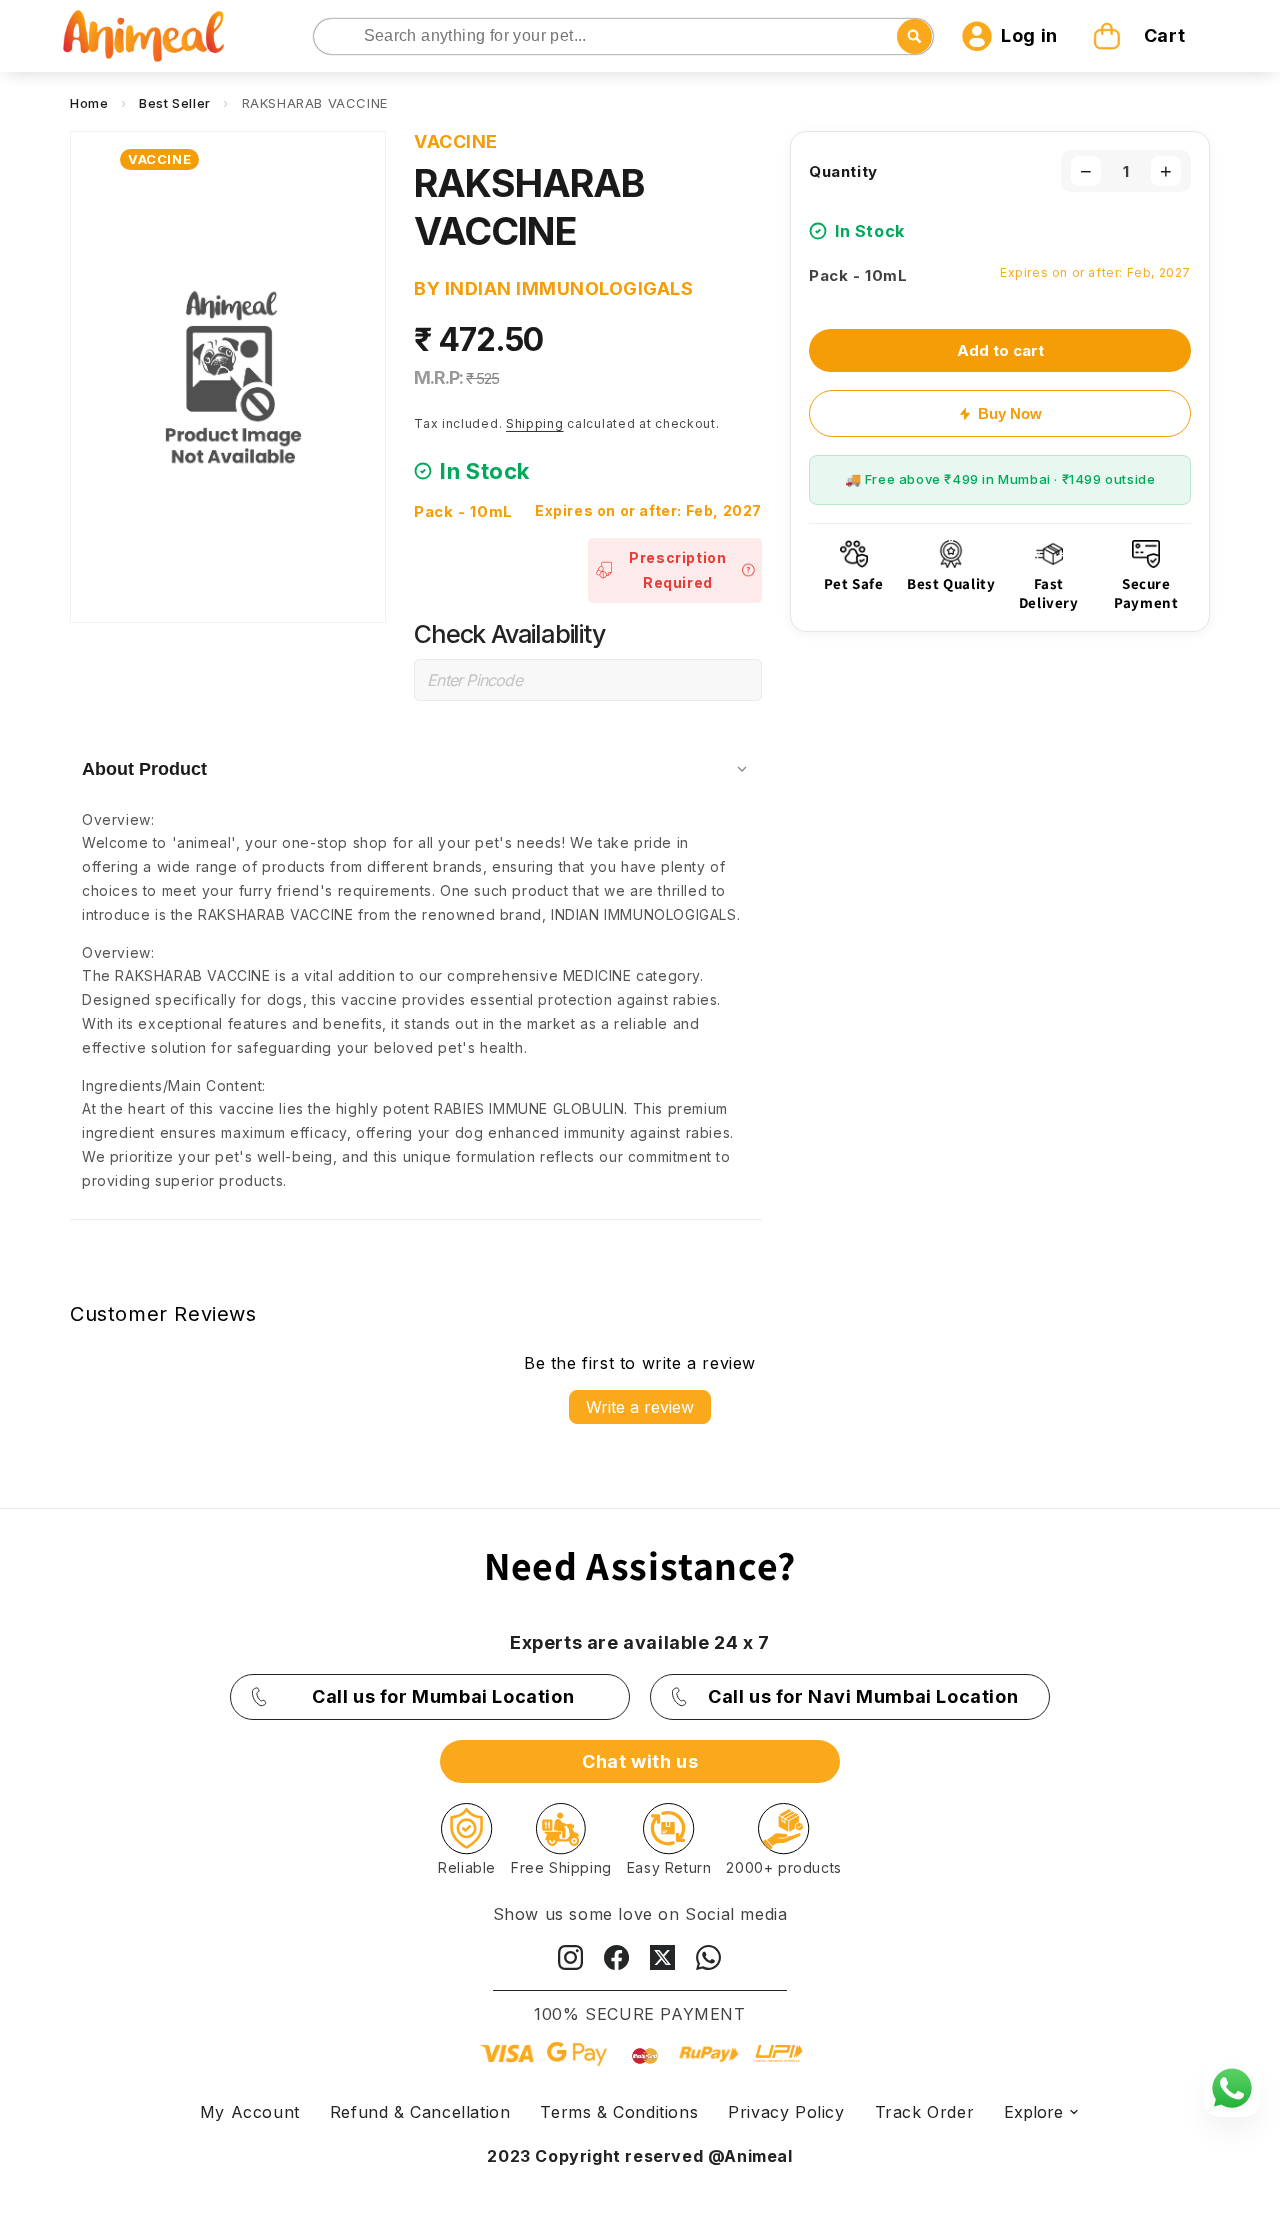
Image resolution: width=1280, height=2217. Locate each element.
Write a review (640, 1407)
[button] (1142, 36)
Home (89, 103)
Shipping (535, 423)
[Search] (330, 37)
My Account (250, 2112)
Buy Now (1010, 413)
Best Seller (175, 103)
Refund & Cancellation (420, 2112)
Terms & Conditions (619, 2112)
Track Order (925, 2112)
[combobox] (624, 36)
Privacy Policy (786, 2112)
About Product (144, 769)
